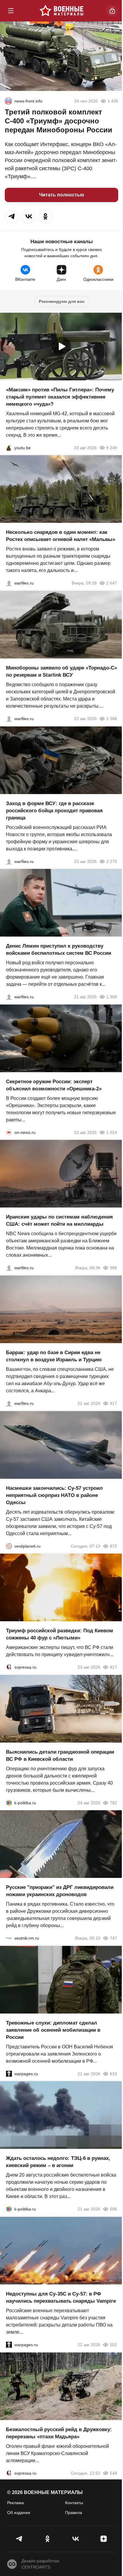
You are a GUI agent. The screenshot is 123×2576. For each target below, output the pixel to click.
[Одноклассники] (47, 2539)
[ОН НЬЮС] (9, 1132)
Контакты (74, 2503)
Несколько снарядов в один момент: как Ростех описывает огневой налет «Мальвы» (61, 536)
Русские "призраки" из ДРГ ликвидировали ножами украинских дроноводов (60, 1891)
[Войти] (112, 11)
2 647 (112, 583)
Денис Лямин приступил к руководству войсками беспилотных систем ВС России (59, 950)
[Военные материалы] (61, 11)
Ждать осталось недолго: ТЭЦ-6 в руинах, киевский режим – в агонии (58, 2162)
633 (113, 2073)
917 (113, 1403)
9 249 (112, 447)
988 (113, 1268)
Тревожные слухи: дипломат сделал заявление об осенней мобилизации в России (53, 2030)
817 (113, 1667)
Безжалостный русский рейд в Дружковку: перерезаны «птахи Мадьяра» (59, 2433)
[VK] (76, 2539)
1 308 (112, 997)
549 (113, 2473)
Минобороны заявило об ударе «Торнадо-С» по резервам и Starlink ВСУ (61, 671)
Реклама (16, 2503)
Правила (74, 2513)
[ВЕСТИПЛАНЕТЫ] (9, 1546)
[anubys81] (9, 447)
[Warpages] (9, 2073)
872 (113, 1546)
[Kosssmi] (8, 101)
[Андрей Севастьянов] (9, 583)
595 (113, 2209)
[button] (12, 216)
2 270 (112, 861)
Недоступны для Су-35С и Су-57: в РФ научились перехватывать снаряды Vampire (61, 2297)
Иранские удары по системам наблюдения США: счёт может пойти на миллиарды (59, 1220)
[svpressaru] (9, 1667)
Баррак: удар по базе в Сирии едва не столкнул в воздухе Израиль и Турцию (54, 1356)
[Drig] (9, 1938)
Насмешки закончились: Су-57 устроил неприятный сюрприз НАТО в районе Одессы (54, 1495)
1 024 (112, 1132)
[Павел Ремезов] (9, 861)
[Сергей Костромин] (9, 719)
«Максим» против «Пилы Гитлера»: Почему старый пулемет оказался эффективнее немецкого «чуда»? (60, 397)
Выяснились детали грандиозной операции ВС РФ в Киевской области (60, 1755)
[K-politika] (9, 1802)
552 (113, 2345)
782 (113, 1802)
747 (113, 1938)
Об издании (19, 2513)
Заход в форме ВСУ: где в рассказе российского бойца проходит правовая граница (54, 810)
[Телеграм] (19, 2539)
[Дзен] (104, 2539)
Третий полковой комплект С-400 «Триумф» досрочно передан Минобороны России (59, 121)
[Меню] (11, 11)
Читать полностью (62, 195)
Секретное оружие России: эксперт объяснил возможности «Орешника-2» (54, 1085)
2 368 (112, 719)
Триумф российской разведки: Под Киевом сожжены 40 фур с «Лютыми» (60, 1634)
